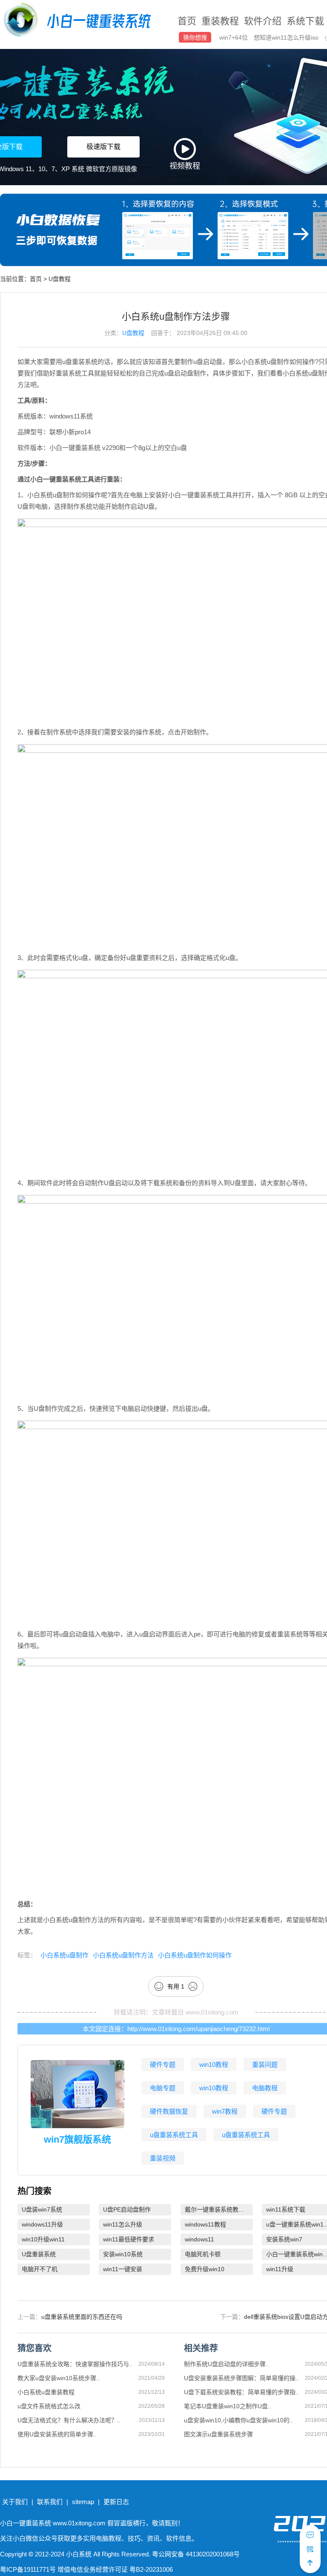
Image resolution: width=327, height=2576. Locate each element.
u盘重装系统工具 (174, 2135)
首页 (187, 21)
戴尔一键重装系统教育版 (218, 2209)
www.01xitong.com (212, 2012)
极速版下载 (103, 147)
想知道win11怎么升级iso (287, 37)
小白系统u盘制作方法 (123, 1955)
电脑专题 (163, 2088)
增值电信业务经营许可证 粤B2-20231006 (115, 2569)
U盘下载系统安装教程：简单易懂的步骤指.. (241, 2392)
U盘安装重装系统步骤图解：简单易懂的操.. (241, 2378)
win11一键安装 (123, 2269)
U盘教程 (60, 279)
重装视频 (163, 2158)
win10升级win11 (43, 2239)
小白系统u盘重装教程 (46, 2392)
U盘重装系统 (39, 2254)
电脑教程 (265, 2088)
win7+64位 (234, 37)
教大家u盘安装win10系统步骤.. (59, 2378)
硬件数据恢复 (169, 2111)
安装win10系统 (123, 2254)
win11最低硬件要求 (129, 2239)
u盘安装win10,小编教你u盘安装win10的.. (238, 2420)
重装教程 (220, 21)
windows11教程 (205, 2224)
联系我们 (50, 2502)
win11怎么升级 (123, 2224)
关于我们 (15, 2502)
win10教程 (214, 2065)
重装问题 (265, 2065)
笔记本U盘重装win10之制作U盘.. (228, 2406)
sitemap (83, 2502)
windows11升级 (42, 2224)
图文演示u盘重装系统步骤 (218, 2434)
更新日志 (116, 2502)
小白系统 (79, 2554)
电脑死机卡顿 (203, 2254)
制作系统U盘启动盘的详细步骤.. (227, 2364)
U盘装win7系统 (42, 2209)
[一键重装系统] (78, 21)
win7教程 (225, 2111)
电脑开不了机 (40, 2269)
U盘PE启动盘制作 (127, 2209)
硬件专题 (163, 2065)
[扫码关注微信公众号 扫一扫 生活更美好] (310, 2549)
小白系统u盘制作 (65, 1955)
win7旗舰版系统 (77, 2139)
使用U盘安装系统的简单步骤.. (57, 2434)
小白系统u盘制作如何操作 (195, 1955)
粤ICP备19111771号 (28, 2569)
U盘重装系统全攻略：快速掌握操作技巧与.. (75, 2364)
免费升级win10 (205, 2269)
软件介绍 (263, 21)
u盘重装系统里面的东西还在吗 (82, 2317)
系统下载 (305, 21)
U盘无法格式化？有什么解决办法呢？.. (69, 2420)
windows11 (199, 2239)
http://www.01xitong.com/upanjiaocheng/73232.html (198, 2029)
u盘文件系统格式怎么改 (49, 2406)
